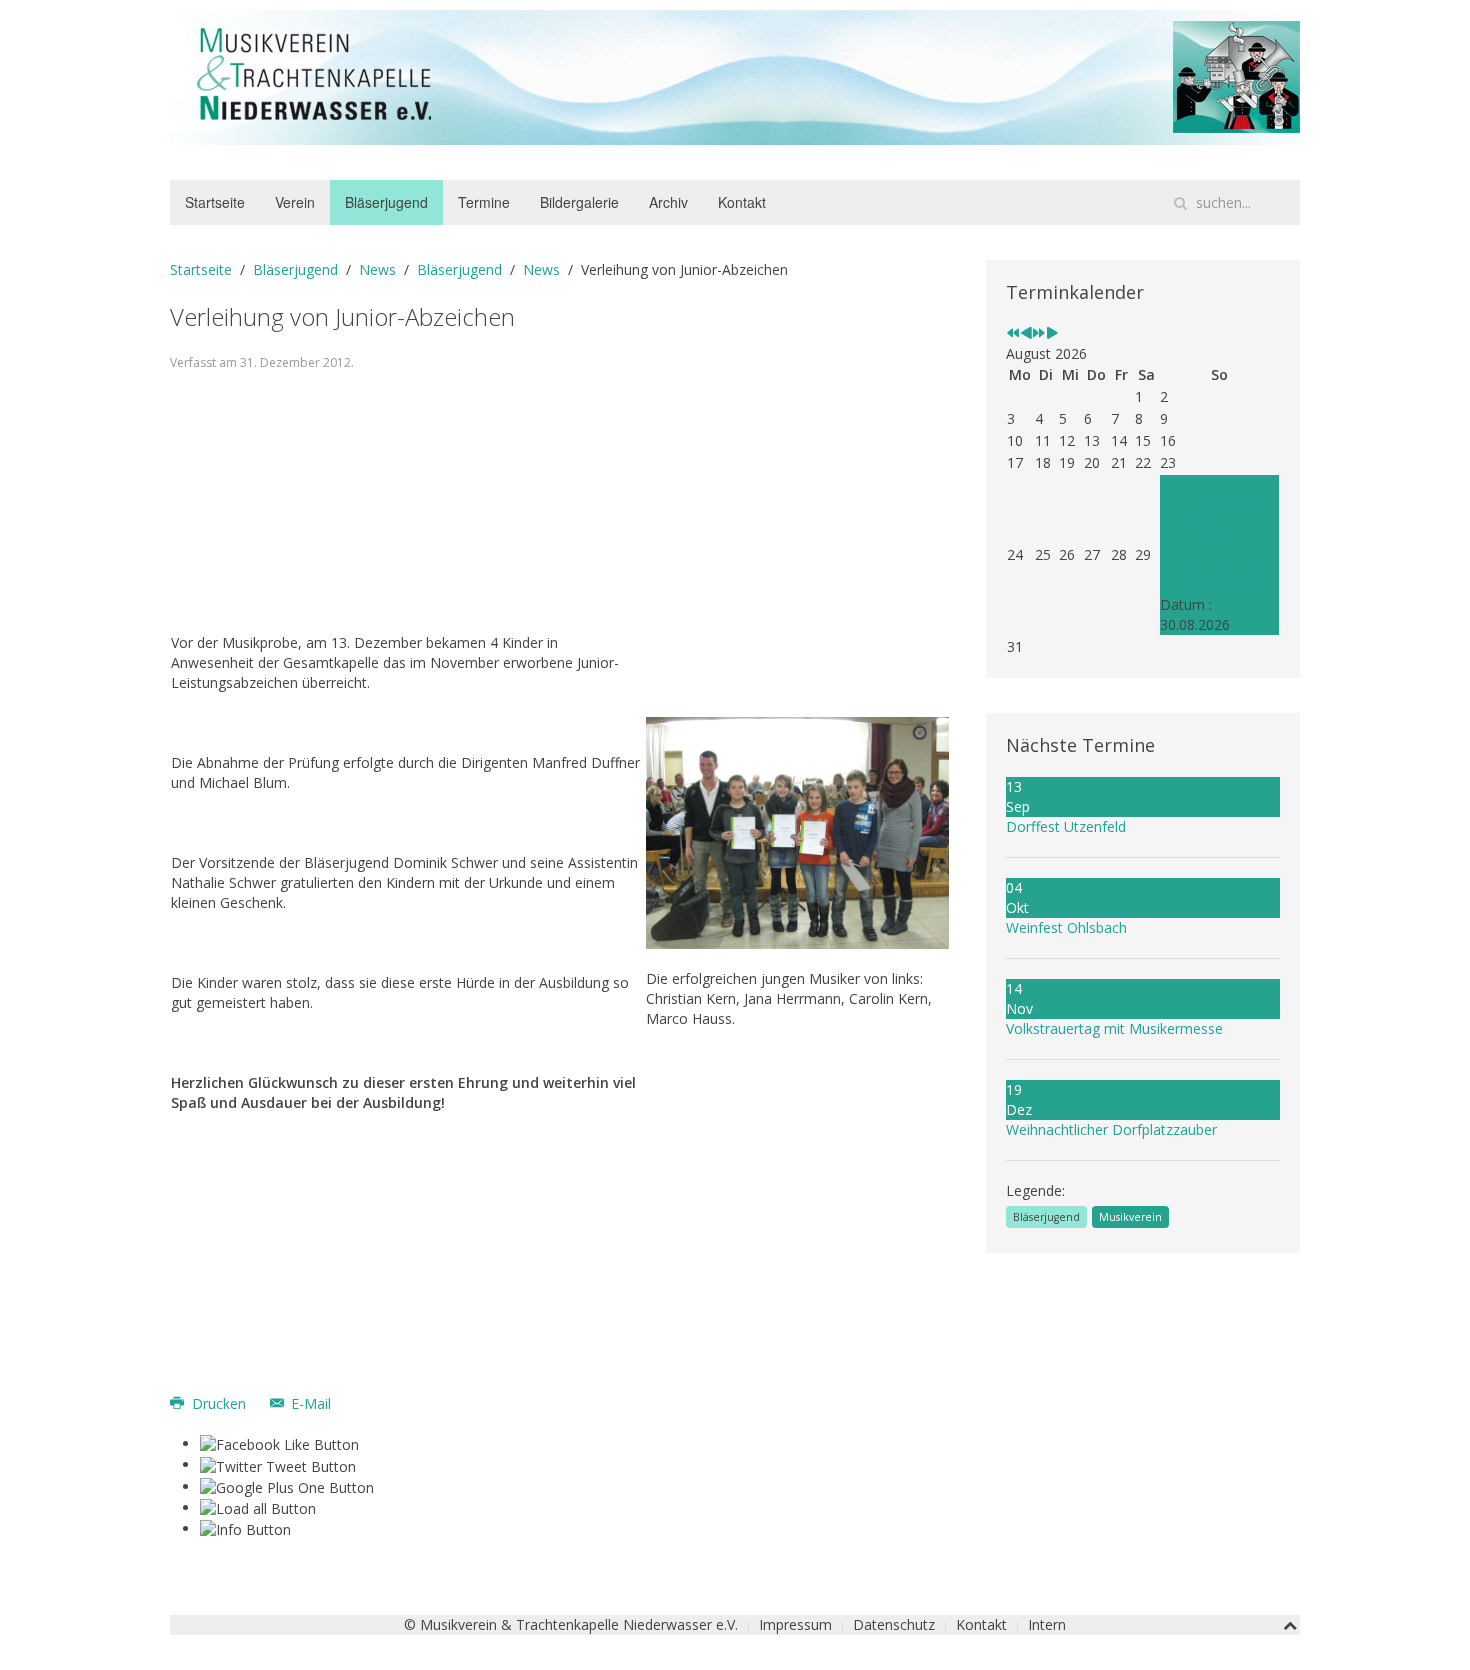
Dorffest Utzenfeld (1066, 826)
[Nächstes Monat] (1052, 333)
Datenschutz (894, 1624)
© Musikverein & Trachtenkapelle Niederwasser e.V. (571, 1624)
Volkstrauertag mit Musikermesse (1114, 1028)
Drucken (219, 1403)
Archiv (668, 202)
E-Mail (309, 1403)
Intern (1047, 1624)
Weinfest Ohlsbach (1066, 927)
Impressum (795, 1624)
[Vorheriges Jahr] (1013, 333)
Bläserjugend (386, 202)
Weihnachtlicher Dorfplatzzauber (1111, 1129)
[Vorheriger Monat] (1026, 333)
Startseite (215, 202)
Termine (484, 202)
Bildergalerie (579, 202)
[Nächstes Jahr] (1039, 333)
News (377, 269)
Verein (295, 202)
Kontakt (742, 202)
